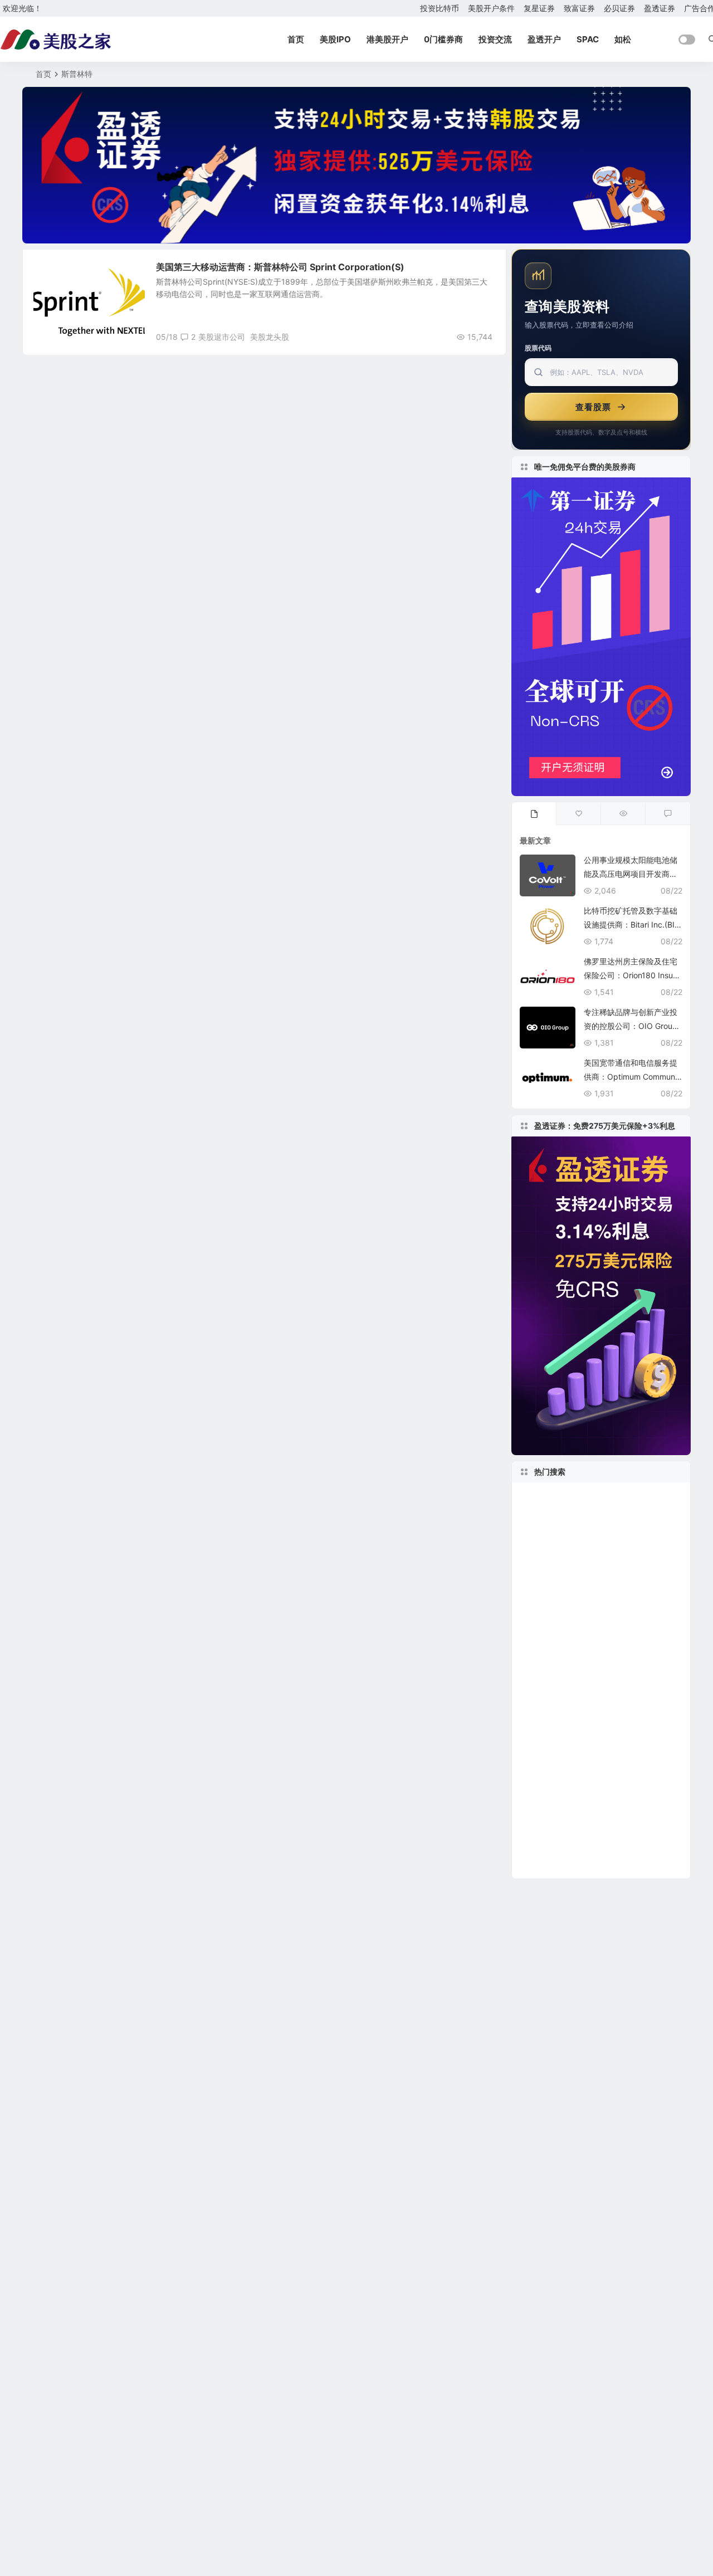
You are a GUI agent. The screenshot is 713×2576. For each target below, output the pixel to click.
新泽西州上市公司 (624, 1697)
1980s (627, 1597)
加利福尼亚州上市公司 (573, 1798)
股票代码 (538, 348)
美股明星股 (60, 273)
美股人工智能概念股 (565, 1647)
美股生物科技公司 (558, 1514)
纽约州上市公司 (641, 1831)
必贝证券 (619, 8)
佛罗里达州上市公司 (560, 1831)
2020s (631, 1647)
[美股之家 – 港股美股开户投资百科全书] (56, 40)
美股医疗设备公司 (598, 1714)
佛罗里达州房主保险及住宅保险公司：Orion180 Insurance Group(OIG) (632, 975)
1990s (537, 1497)
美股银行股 (545, 1865)
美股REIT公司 (619, 1664)
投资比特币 (439, 8)
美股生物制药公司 (563, 1630)
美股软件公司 (553, 1580)
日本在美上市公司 (556, 1680)
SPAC (588, 39)
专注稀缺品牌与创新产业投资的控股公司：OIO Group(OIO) (631, 1026)
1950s (648, 1731)
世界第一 (622, 1614)
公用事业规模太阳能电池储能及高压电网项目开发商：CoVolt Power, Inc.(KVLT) (631, 874)
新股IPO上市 (629, 1681)
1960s (614, 1814)
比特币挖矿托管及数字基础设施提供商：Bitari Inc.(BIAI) (632, 924)
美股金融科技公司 (558, 1614)
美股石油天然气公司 (596, 1497)
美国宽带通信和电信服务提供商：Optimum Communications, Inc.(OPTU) (633, 1077)
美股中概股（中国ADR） (575, 1731)
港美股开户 (387, 39)
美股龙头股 (270, 337)
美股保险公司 (546, 1547)
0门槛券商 (443, 39)
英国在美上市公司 (556, 1563)
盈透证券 (660, 8)
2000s (539, 1714)
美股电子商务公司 (554, 1664)
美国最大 (615, 1764)
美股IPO (335, 39)
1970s (535, 1848)
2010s (629, 1748)
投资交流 (495, 39)
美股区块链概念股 (624, 1580)
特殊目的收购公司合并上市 (583, 1530)
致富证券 (579, 8)
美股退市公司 (222, 337)
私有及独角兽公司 (602, 1848)
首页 (296, 39)
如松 (623, 39)
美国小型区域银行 (556, 1764)
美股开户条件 (491, 8)
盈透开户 (544, 39)
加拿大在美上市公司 (563, 1597)
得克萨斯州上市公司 (563, 1748)
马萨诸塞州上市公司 (619, 1547)
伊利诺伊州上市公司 (558, 1814)
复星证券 (539, 8)
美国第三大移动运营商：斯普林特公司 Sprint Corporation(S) (280, 267)
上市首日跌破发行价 (634, 1563)
